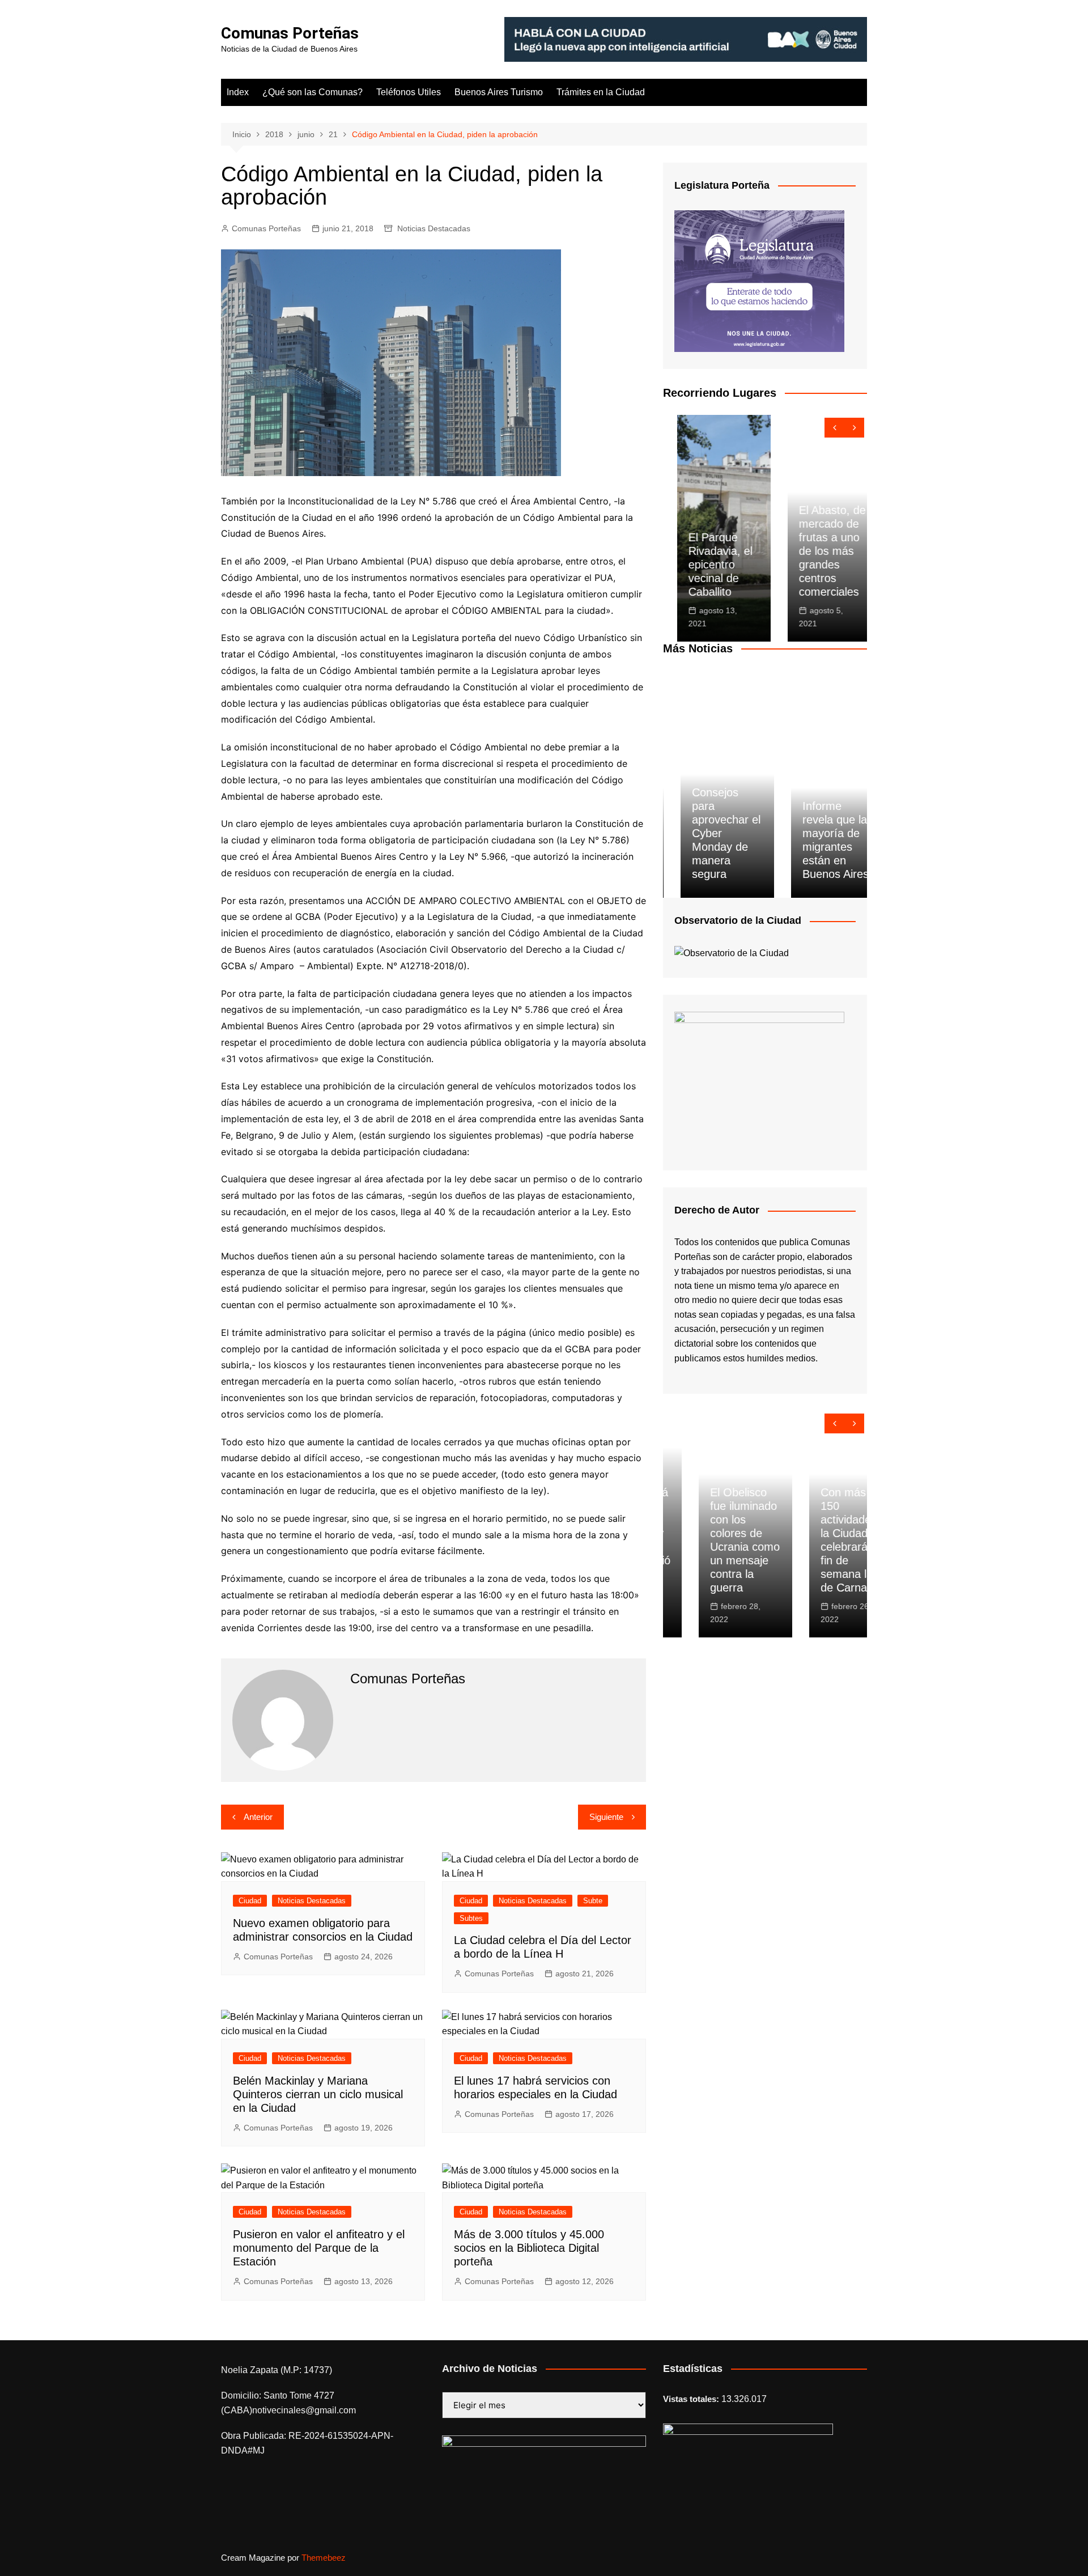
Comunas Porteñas (290, 33)
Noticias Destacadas (434, 228)
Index (238, 92)
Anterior (258, 1817)
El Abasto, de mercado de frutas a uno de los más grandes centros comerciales (818, 551)
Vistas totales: (692, 2399)
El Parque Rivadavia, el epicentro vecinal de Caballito (706, 565)
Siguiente (606, 1817)
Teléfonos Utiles (409, 92)
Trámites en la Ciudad (601, 92)
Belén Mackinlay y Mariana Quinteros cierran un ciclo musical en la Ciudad (318, 2094)
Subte (593, 1901)
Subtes (471, 1918)
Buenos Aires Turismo (499, 92)
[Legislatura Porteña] (759, 280)
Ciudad (250, 1901)
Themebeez (324, 2558)
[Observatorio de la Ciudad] (732, 952)
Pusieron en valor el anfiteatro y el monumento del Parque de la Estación (319, 2248)
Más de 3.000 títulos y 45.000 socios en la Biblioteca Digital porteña (529, 2248)
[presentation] (834, 428)
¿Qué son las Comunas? (313, 92)
